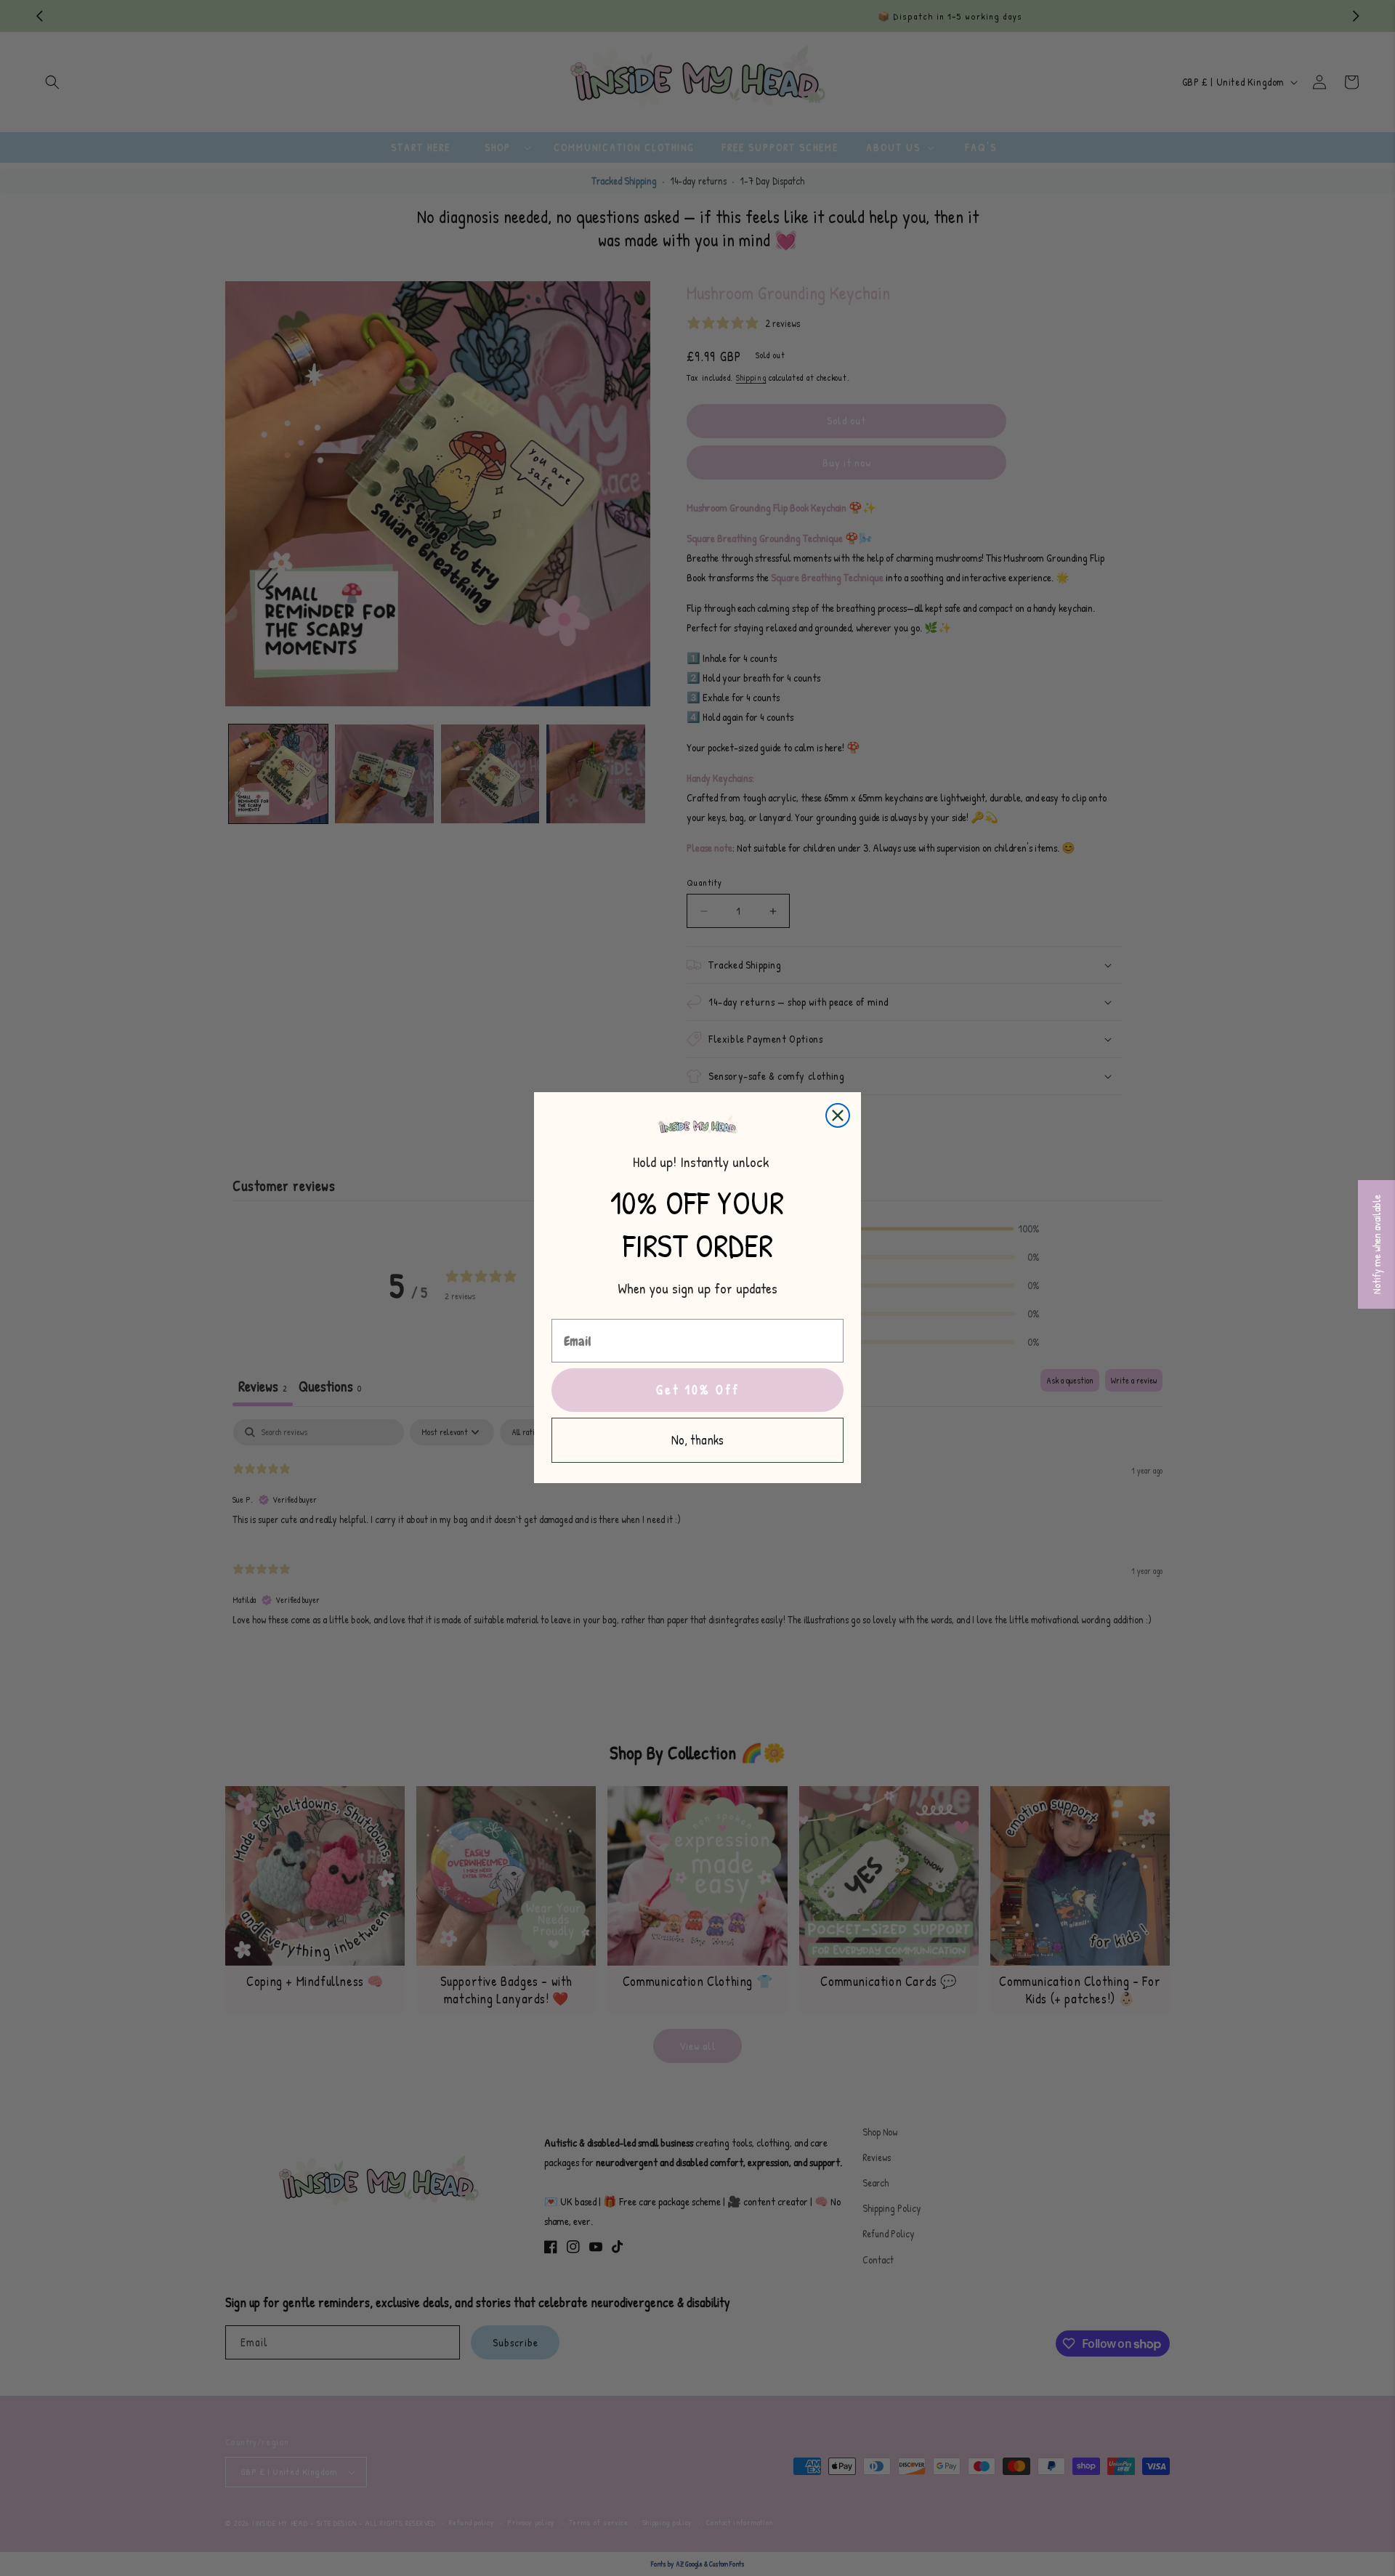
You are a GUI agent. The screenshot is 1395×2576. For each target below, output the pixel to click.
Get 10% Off (698, 1390)
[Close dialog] (838, 1115)
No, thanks (697, 1441)
